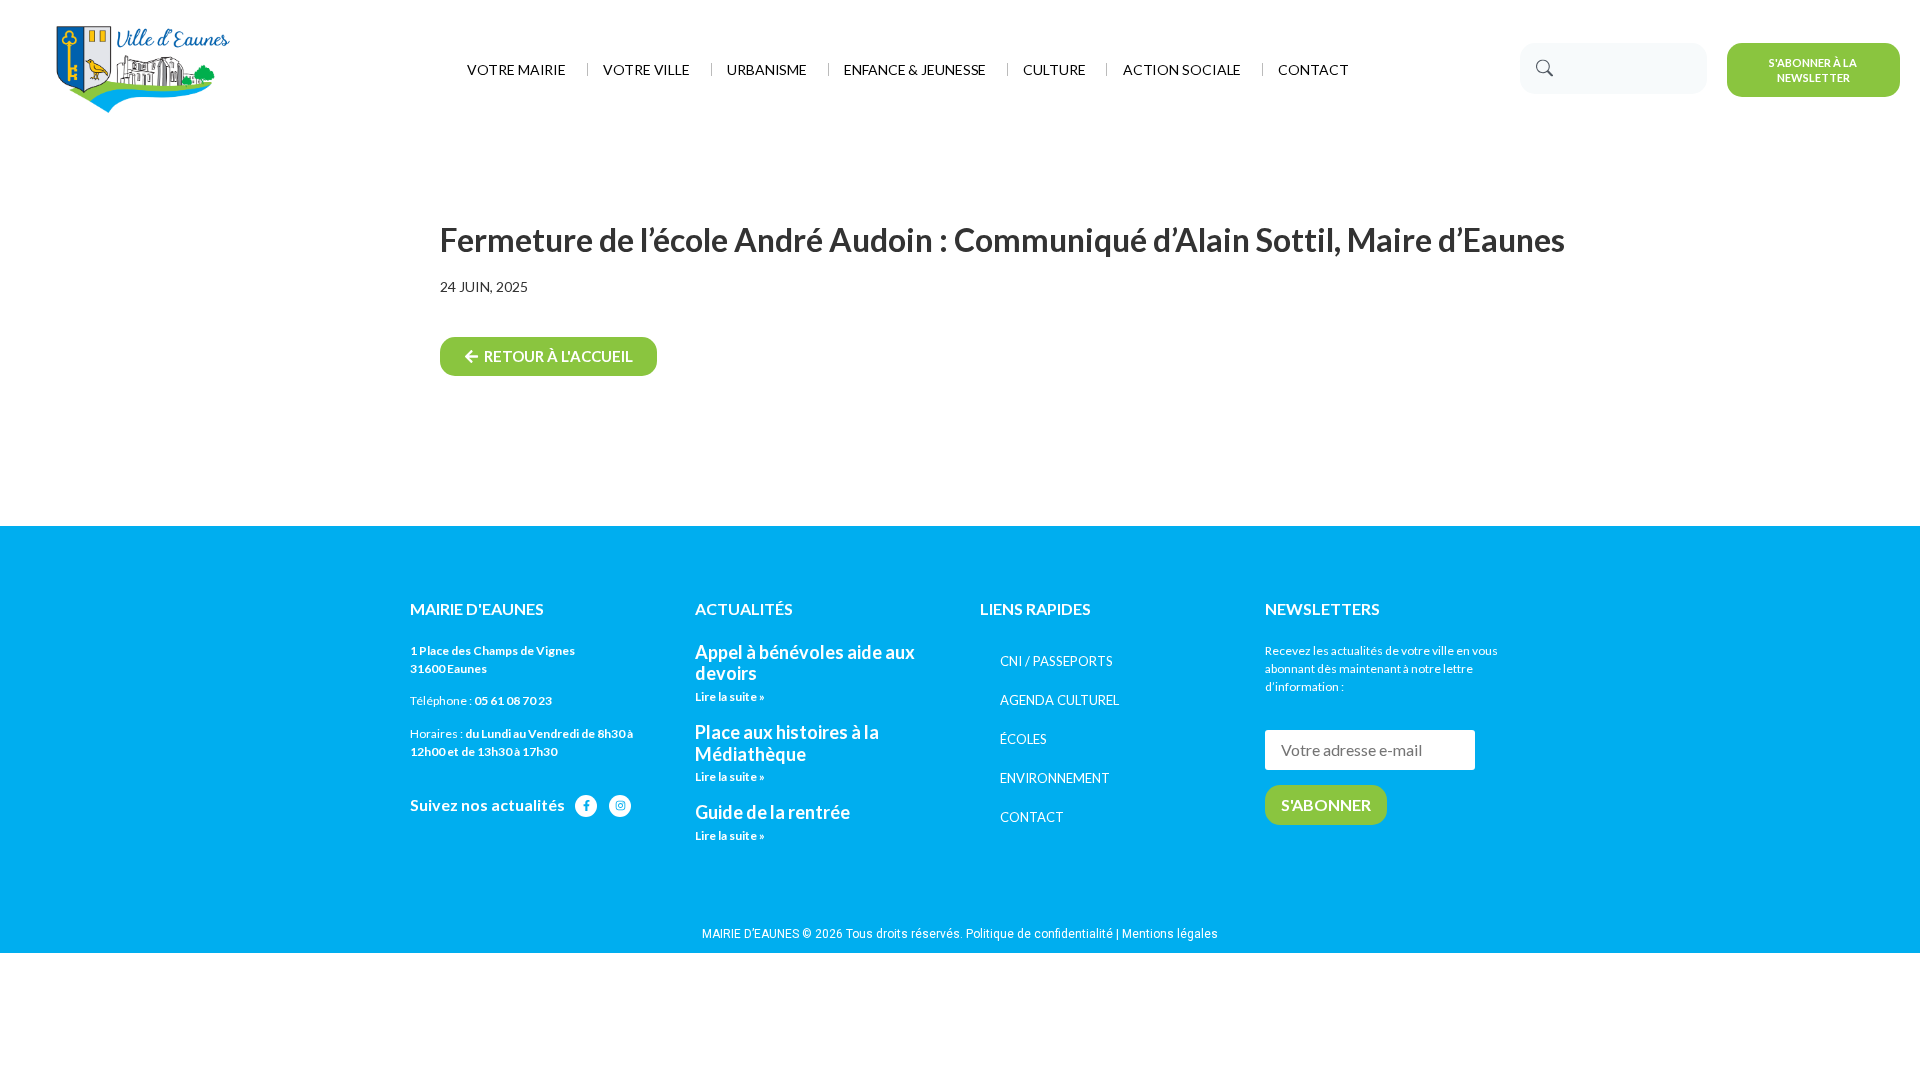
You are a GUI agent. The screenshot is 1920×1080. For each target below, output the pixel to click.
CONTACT (1032, 817)
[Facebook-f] (586, 806)
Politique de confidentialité (1039, 934)
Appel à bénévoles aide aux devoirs (805, 663)
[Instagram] (620, 806)
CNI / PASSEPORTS (1056, 661)
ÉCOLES (1023, 739)
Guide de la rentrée (772, 812)
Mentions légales (1170, 934)
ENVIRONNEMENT (1055, 778)
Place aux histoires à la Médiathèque (787, 743)
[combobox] (1613, 68)
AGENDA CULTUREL (1059, 700)
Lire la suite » (730, 696)
